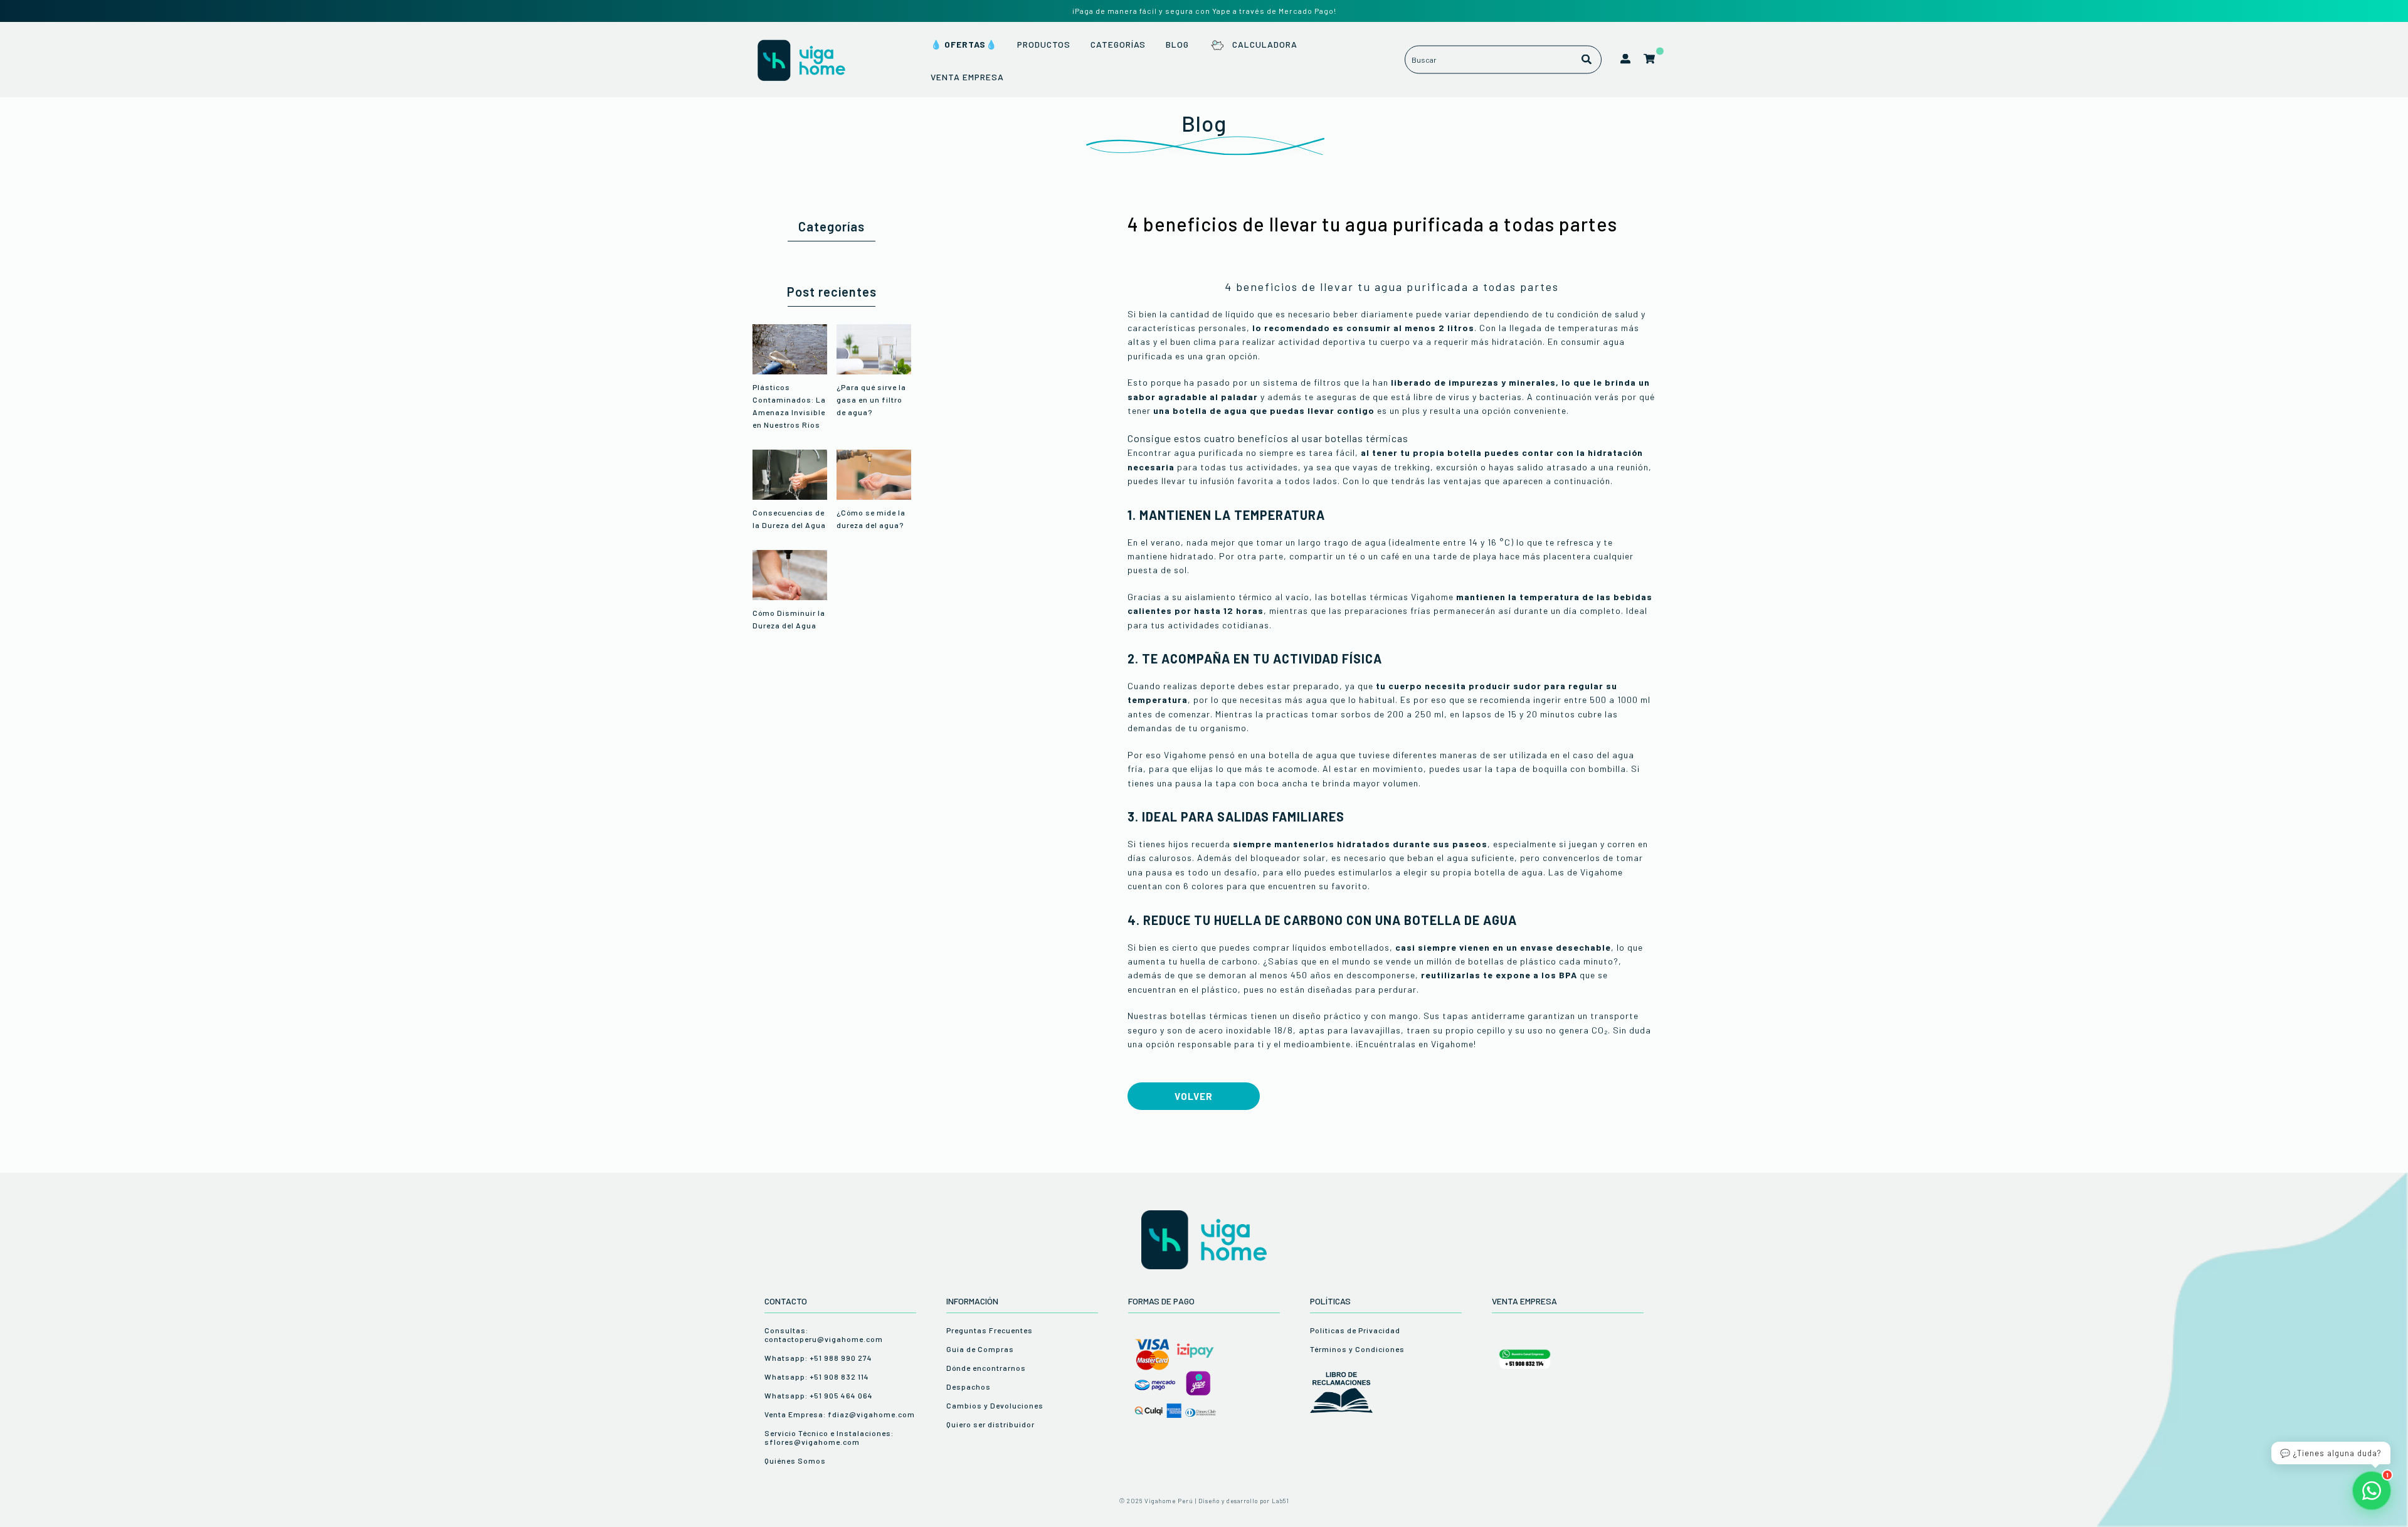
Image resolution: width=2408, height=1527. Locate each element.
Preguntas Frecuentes (990, 1330)
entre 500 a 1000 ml (1607, 700)
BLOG (1177, 44)
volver (1194, 1096)
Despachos (969, 1387)
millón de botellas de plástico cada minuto (1520, 961)
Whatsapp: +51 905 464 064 (819, 1395)
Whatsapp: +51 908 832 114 (817, 1376)
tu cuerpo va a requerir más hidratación (1455, 341)
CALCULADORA (1265, 44)
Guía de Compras (980, 1349)
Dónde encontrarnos (986, 1368)
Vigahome (1452, 1044)
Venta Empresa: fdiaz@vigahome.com (840, 1414)
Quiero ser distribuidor (990, 1424)
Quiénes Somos (795, 1461)
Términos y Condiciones (1357, 1349)
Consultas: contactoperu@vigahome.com (824, 1334)
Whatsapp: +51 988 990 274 (818, 1358)
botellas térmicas (1209, 1016)
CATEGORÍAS (1118, 44)
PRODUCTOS (1044, 44)
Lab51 (1281, 1501)
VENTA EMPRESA (967, 77)
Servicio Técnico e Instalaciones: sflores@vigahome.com (829, 1437)
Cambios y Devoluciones (995, 1405)
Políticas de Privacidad (1355, 1330)
